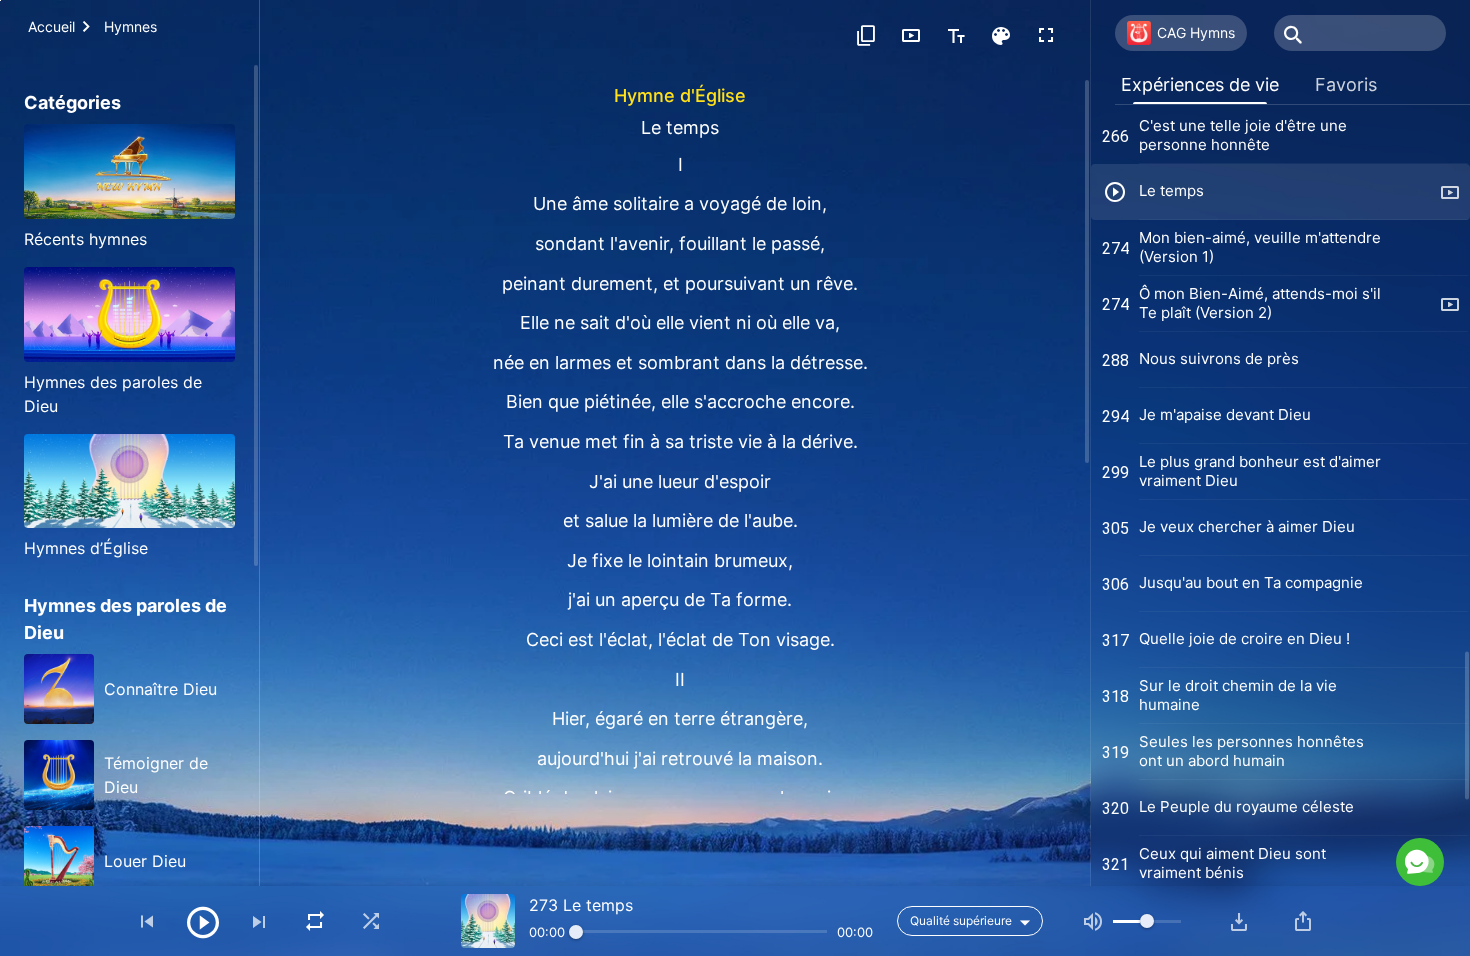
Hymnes (130, 26)
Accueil (51, 26)
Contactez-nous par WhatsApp (1258, 775)
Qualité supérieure (961, 920)
